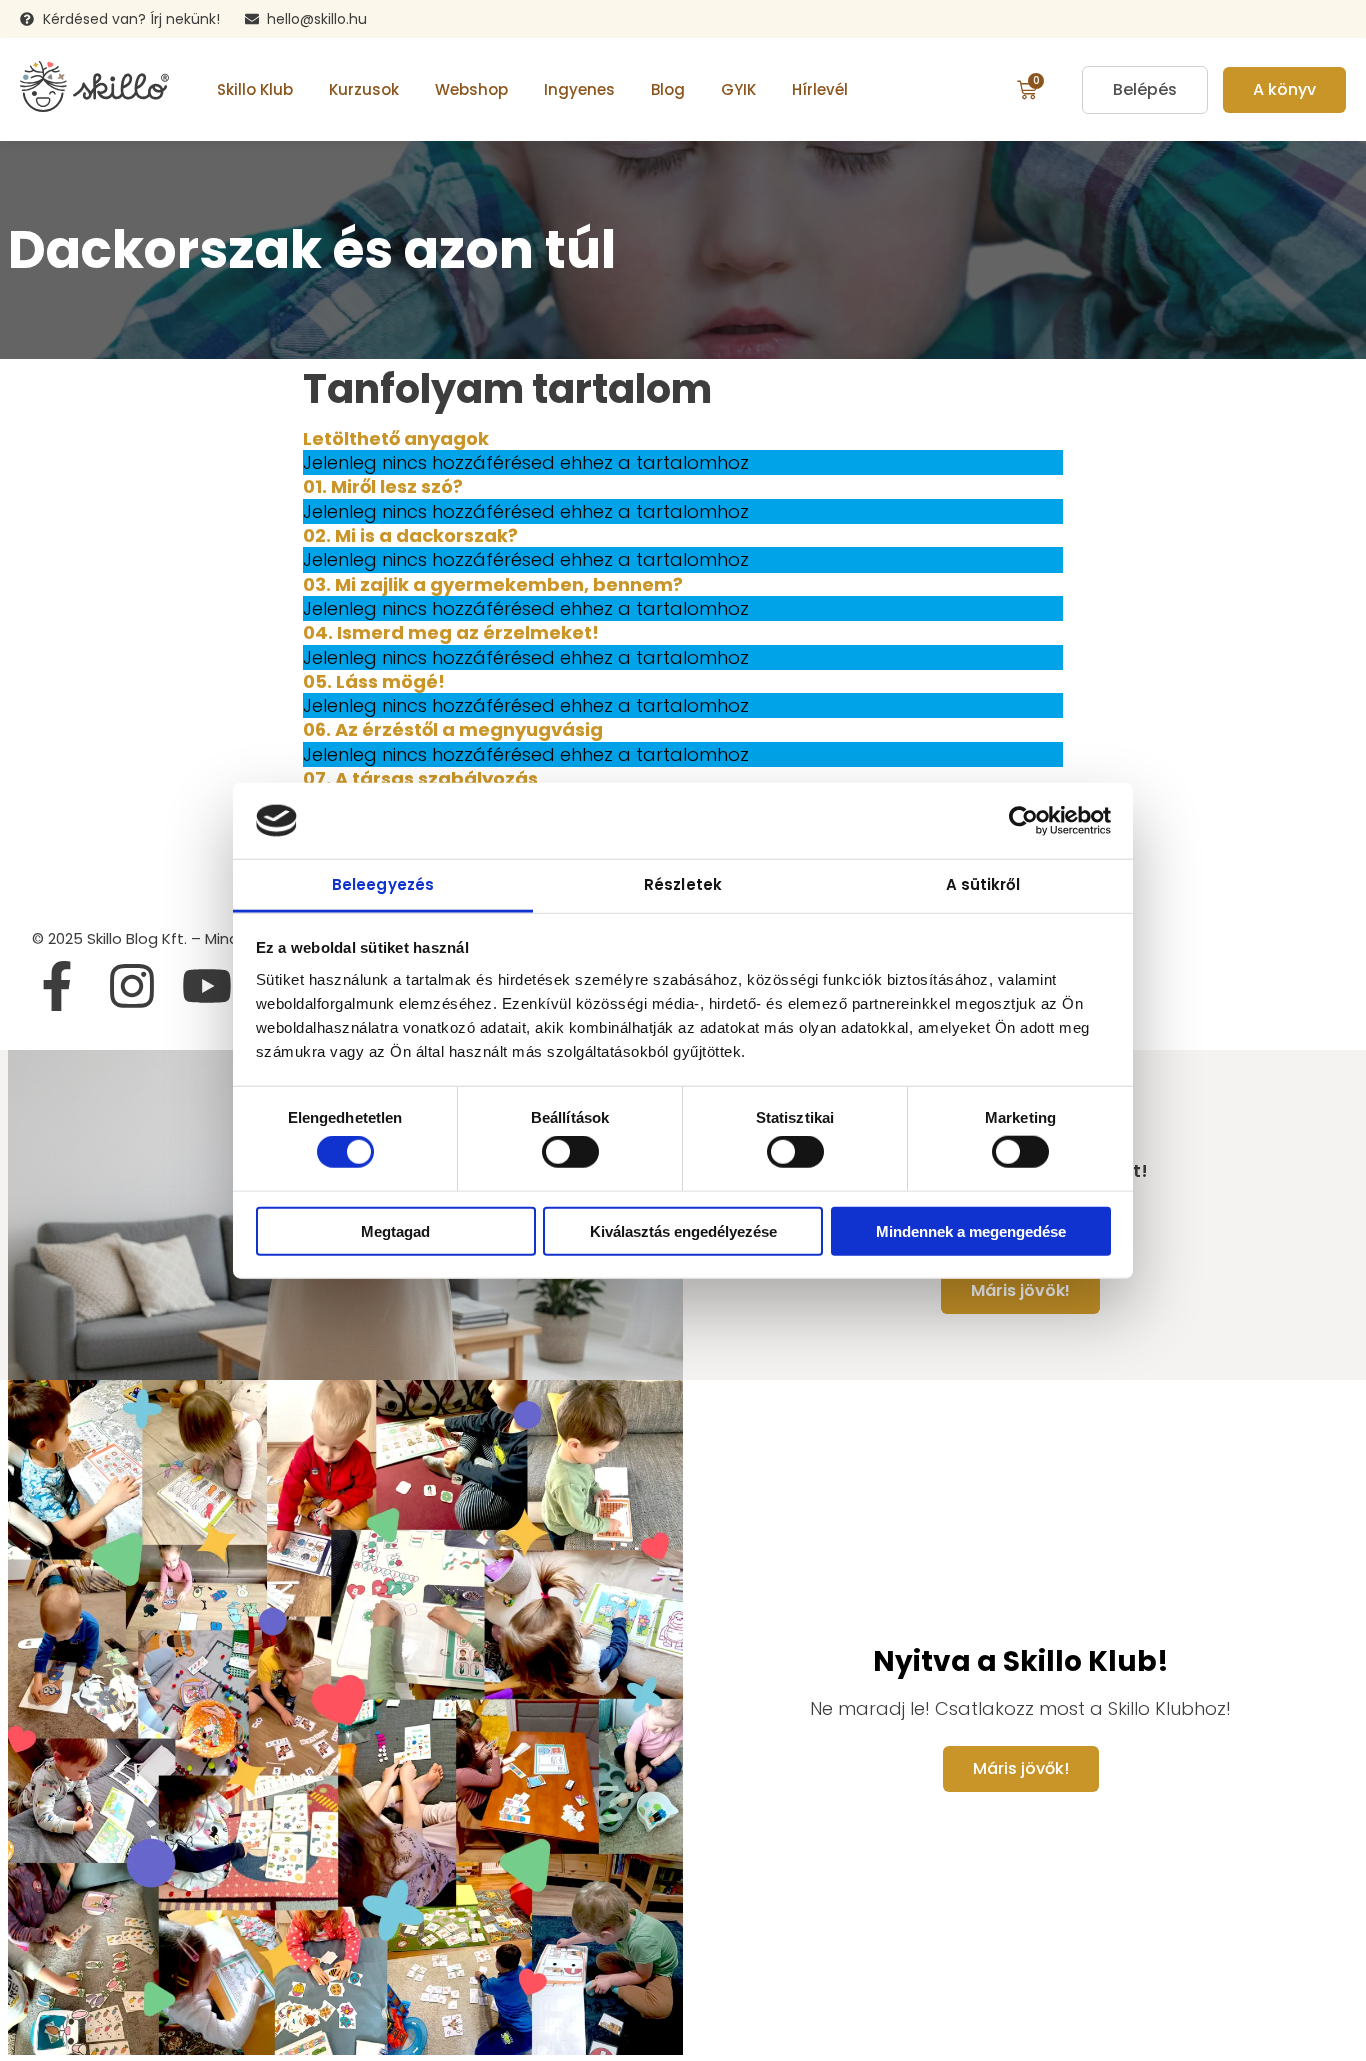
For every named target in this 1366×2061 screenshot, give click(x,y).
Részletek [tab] (683, 884)
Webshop (471, 89)
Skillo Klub (255, 89)
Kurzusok (364, 89)
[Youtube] (207, 986)
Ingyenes (579, 89)
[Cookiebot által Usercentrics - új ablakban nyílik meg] (1023, 821)
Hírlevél (820, 89)
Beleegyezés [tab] (383, 884)
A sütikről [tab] (983, 884)
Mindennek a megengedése (971, 1230)
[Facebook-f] (57, 986)
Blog (668, 89)
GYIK (738, 89)
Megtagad (395, 1230)
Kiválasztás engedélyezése (683, 1230)
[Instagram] (132, 986)
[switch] (570, 1152)
